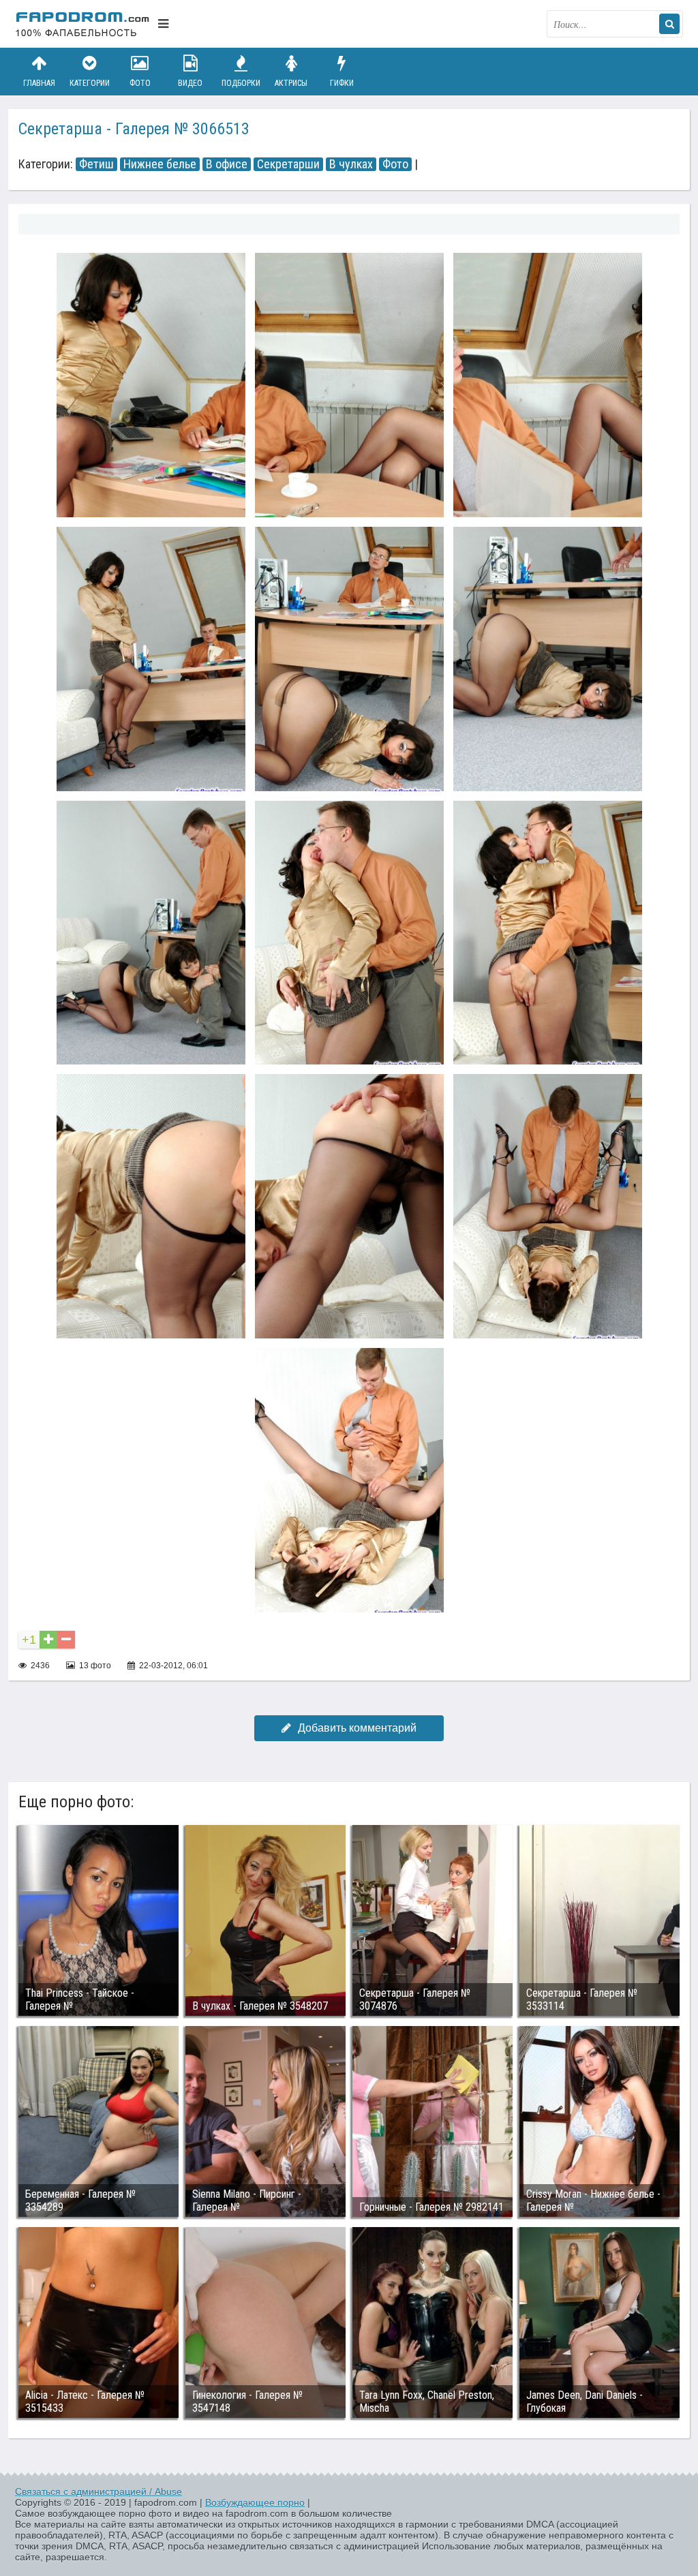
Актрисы (291, 83)
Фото (140, 83)
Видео (190, 83)
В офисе (227, 164)
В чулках (351, 164)
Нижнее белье (160, 164)
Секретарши (288, 164)
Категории (90, 83)
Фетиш (96, 164)
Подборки (241, 83)
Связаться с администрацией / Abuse (98, 2491)
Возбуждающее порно (255, 2502)
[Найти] (669, 24)
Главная (39, 83)
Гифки (342, 83)
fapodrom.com (83, 24)
